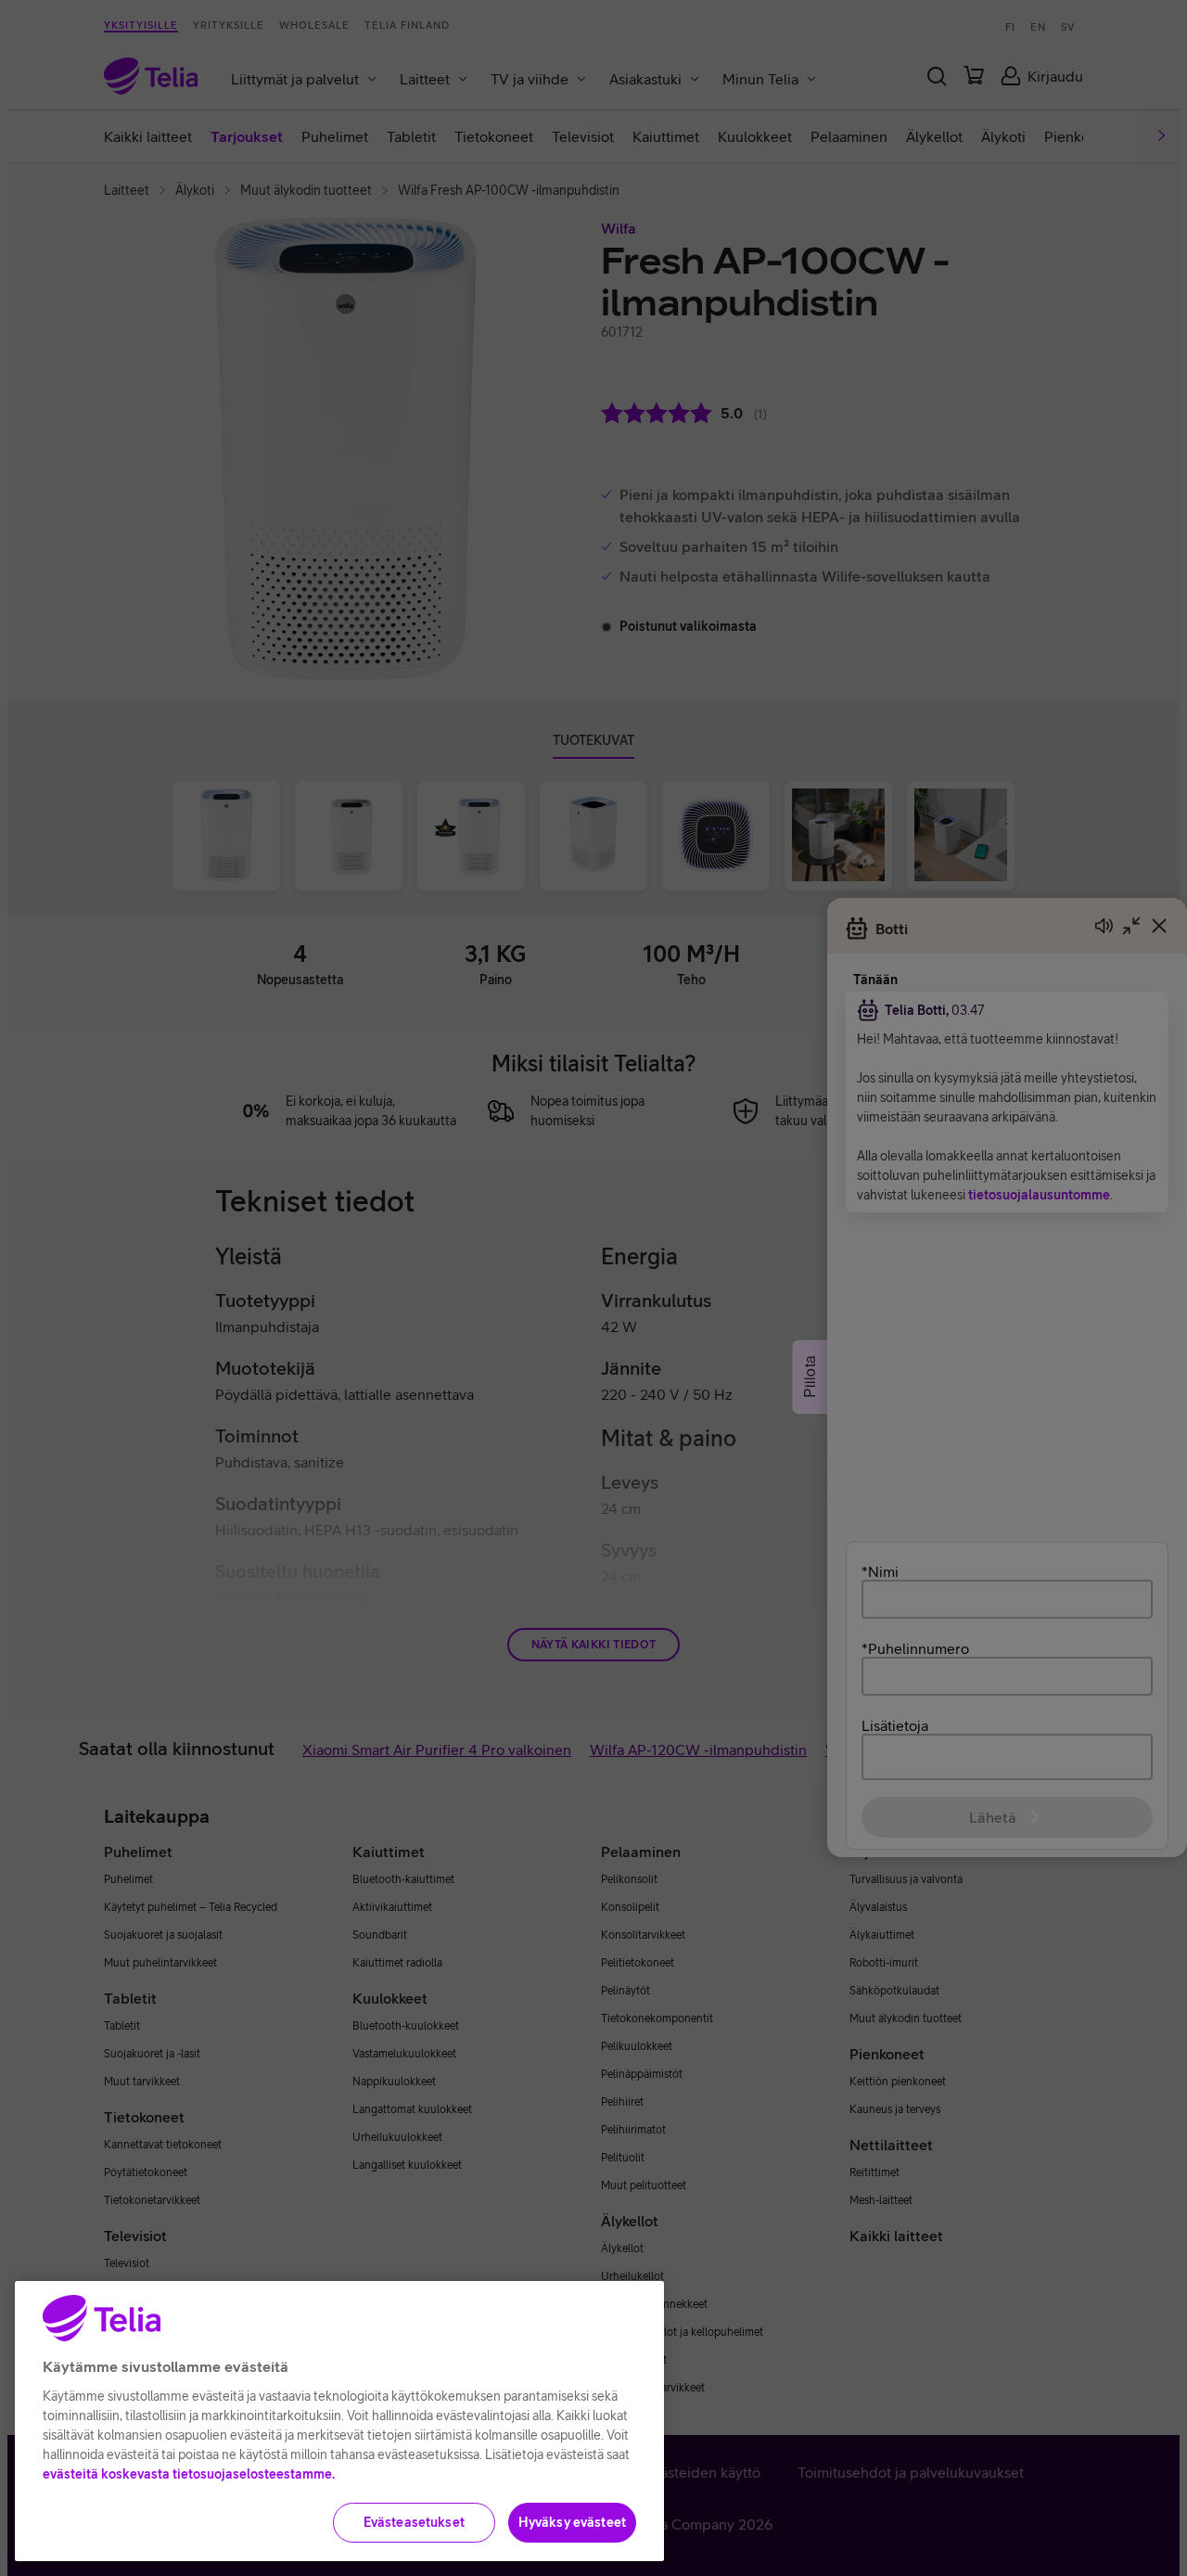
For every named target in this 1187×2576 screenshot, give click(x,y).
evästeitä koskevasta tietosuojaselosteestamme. (189, 2474)
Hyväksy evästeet (572, 2522)
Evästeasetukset (414, 2522)
